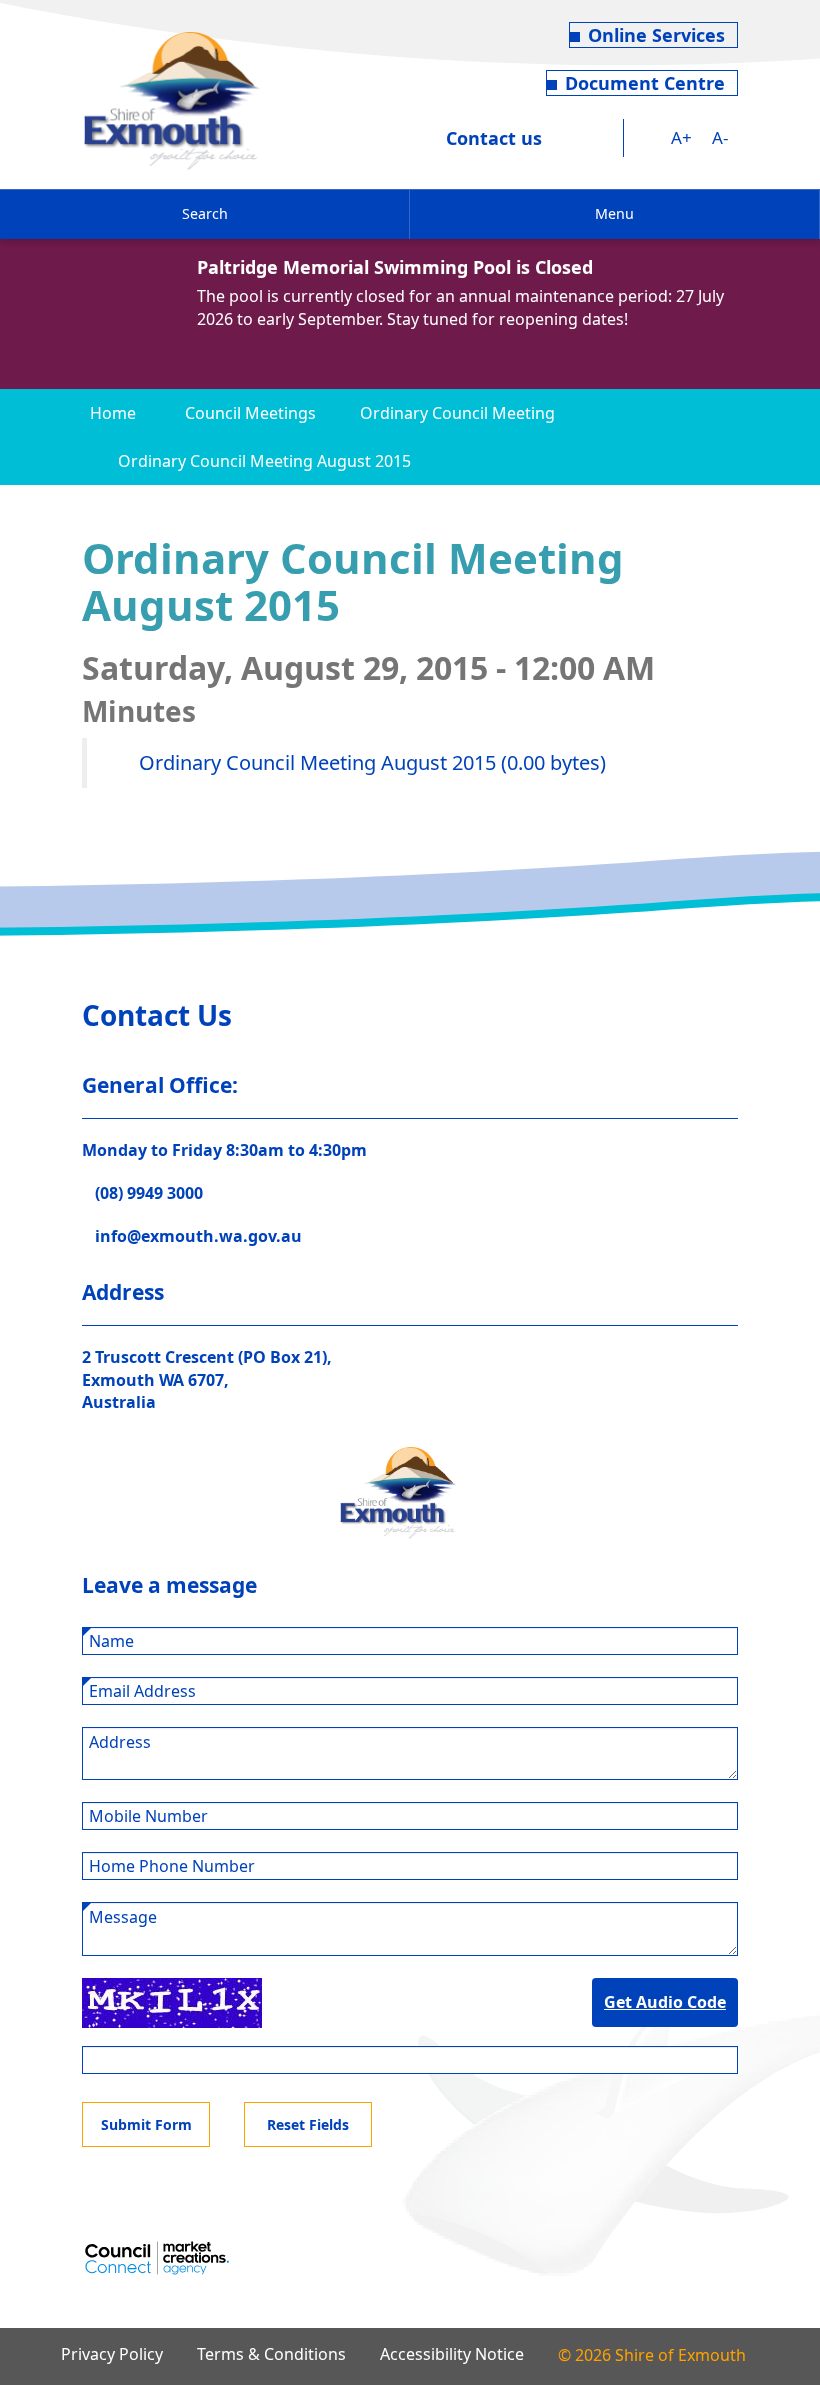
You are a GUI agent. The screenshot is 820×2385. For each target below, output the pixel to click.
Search (205, 213)
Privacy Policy (112, 2354)
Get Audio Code (665, 2002)
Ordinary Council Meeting (457, 413)
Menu (614, 213)
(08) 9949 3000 (149, 1193)
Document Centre (645, 83)
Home (113, 413)
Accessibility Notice (452, 2354)
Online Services (656, 35)
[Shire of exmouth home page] (172, 99)
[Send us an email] (606, 138)
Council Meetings (250, 413)
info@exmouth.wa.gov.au (198, 1236)
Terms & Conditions (271, 2354)
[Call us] (569, 138)
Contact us (494, 138)
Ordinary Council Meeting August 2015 (264, 461)
